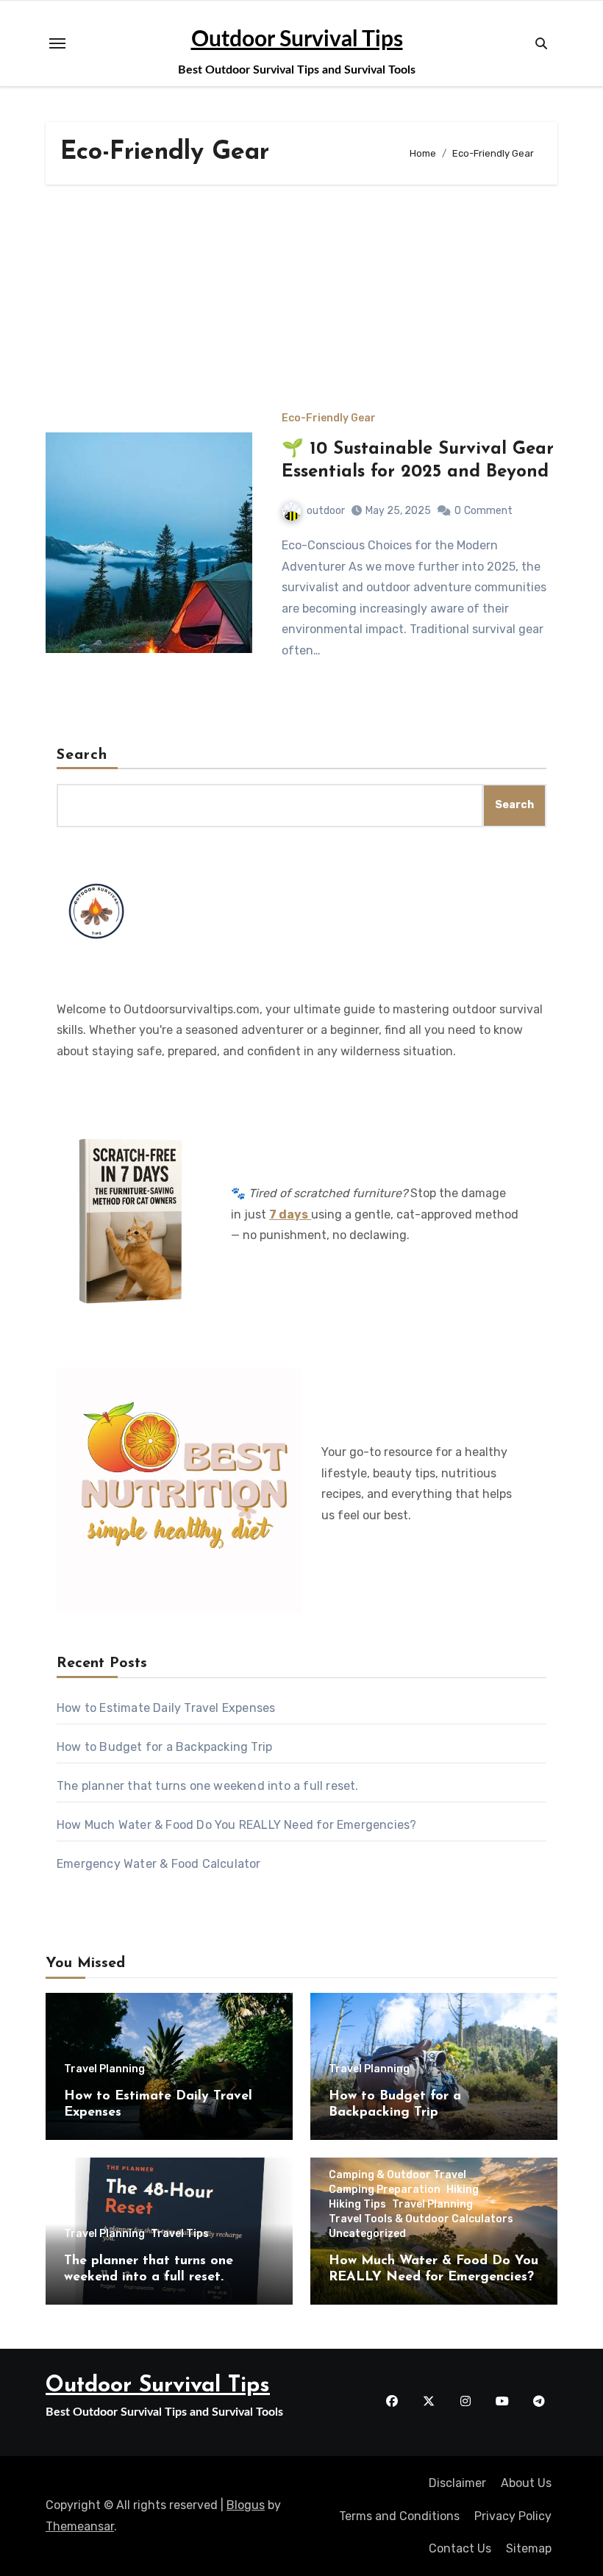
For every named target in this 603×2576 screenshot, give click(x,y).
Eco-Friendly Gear (329, 418)
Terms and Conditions (399, 2516)
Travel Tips (180, 2234)
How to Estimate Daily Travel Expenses (166, 1708)
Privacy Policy (513, 2516)
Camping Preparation (385, 2190)
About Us (526, 2483)
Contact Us (460, 2548)
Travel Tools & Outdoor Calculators (421, 2219)
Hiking (463, 2190)
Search (82, 755)
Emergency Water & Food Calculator (159, 1864)
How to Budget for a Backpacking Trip (164, 1747)
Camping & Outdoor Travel (397, 2175)
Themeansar (80, 2526)
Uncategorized (367, 2234)
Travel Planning (104, 2069)
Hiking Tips (357, 2205)
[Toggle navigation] (57, 43)
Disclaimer (457, 2483)
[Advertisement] (304, 302)
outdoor (326, 511)
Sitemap (529, 2548)
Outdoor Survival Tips (297, 40)
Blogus (246, 2505)
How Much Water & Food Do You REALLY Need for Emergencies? (236, 1825)
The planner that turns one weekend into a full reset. (208, 1786)
